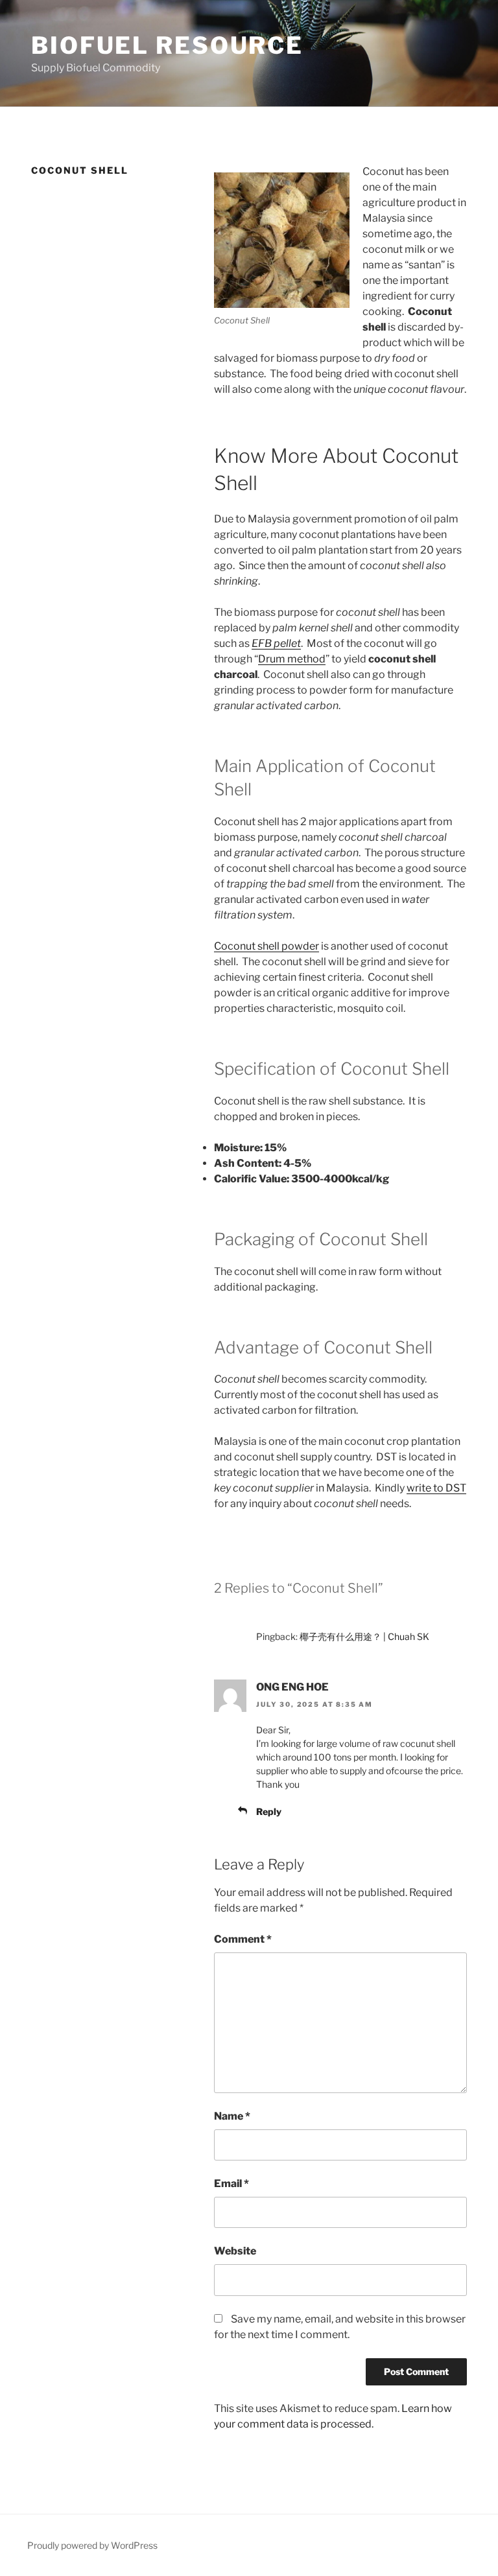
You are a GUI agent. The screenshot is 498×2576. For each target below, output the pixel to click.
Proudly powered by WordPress (92, 2545)
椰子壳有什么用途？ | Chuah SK (364, 1636)
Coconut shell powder (267, 946)
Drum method (292, 659)
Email (231, 2184)
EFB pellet (276, 643)
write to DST (436, 1488)
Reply (269, 1811)
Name (232, 2116)
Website (235, 2251)
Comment (243, 1939)
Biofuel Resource (167, 45)
